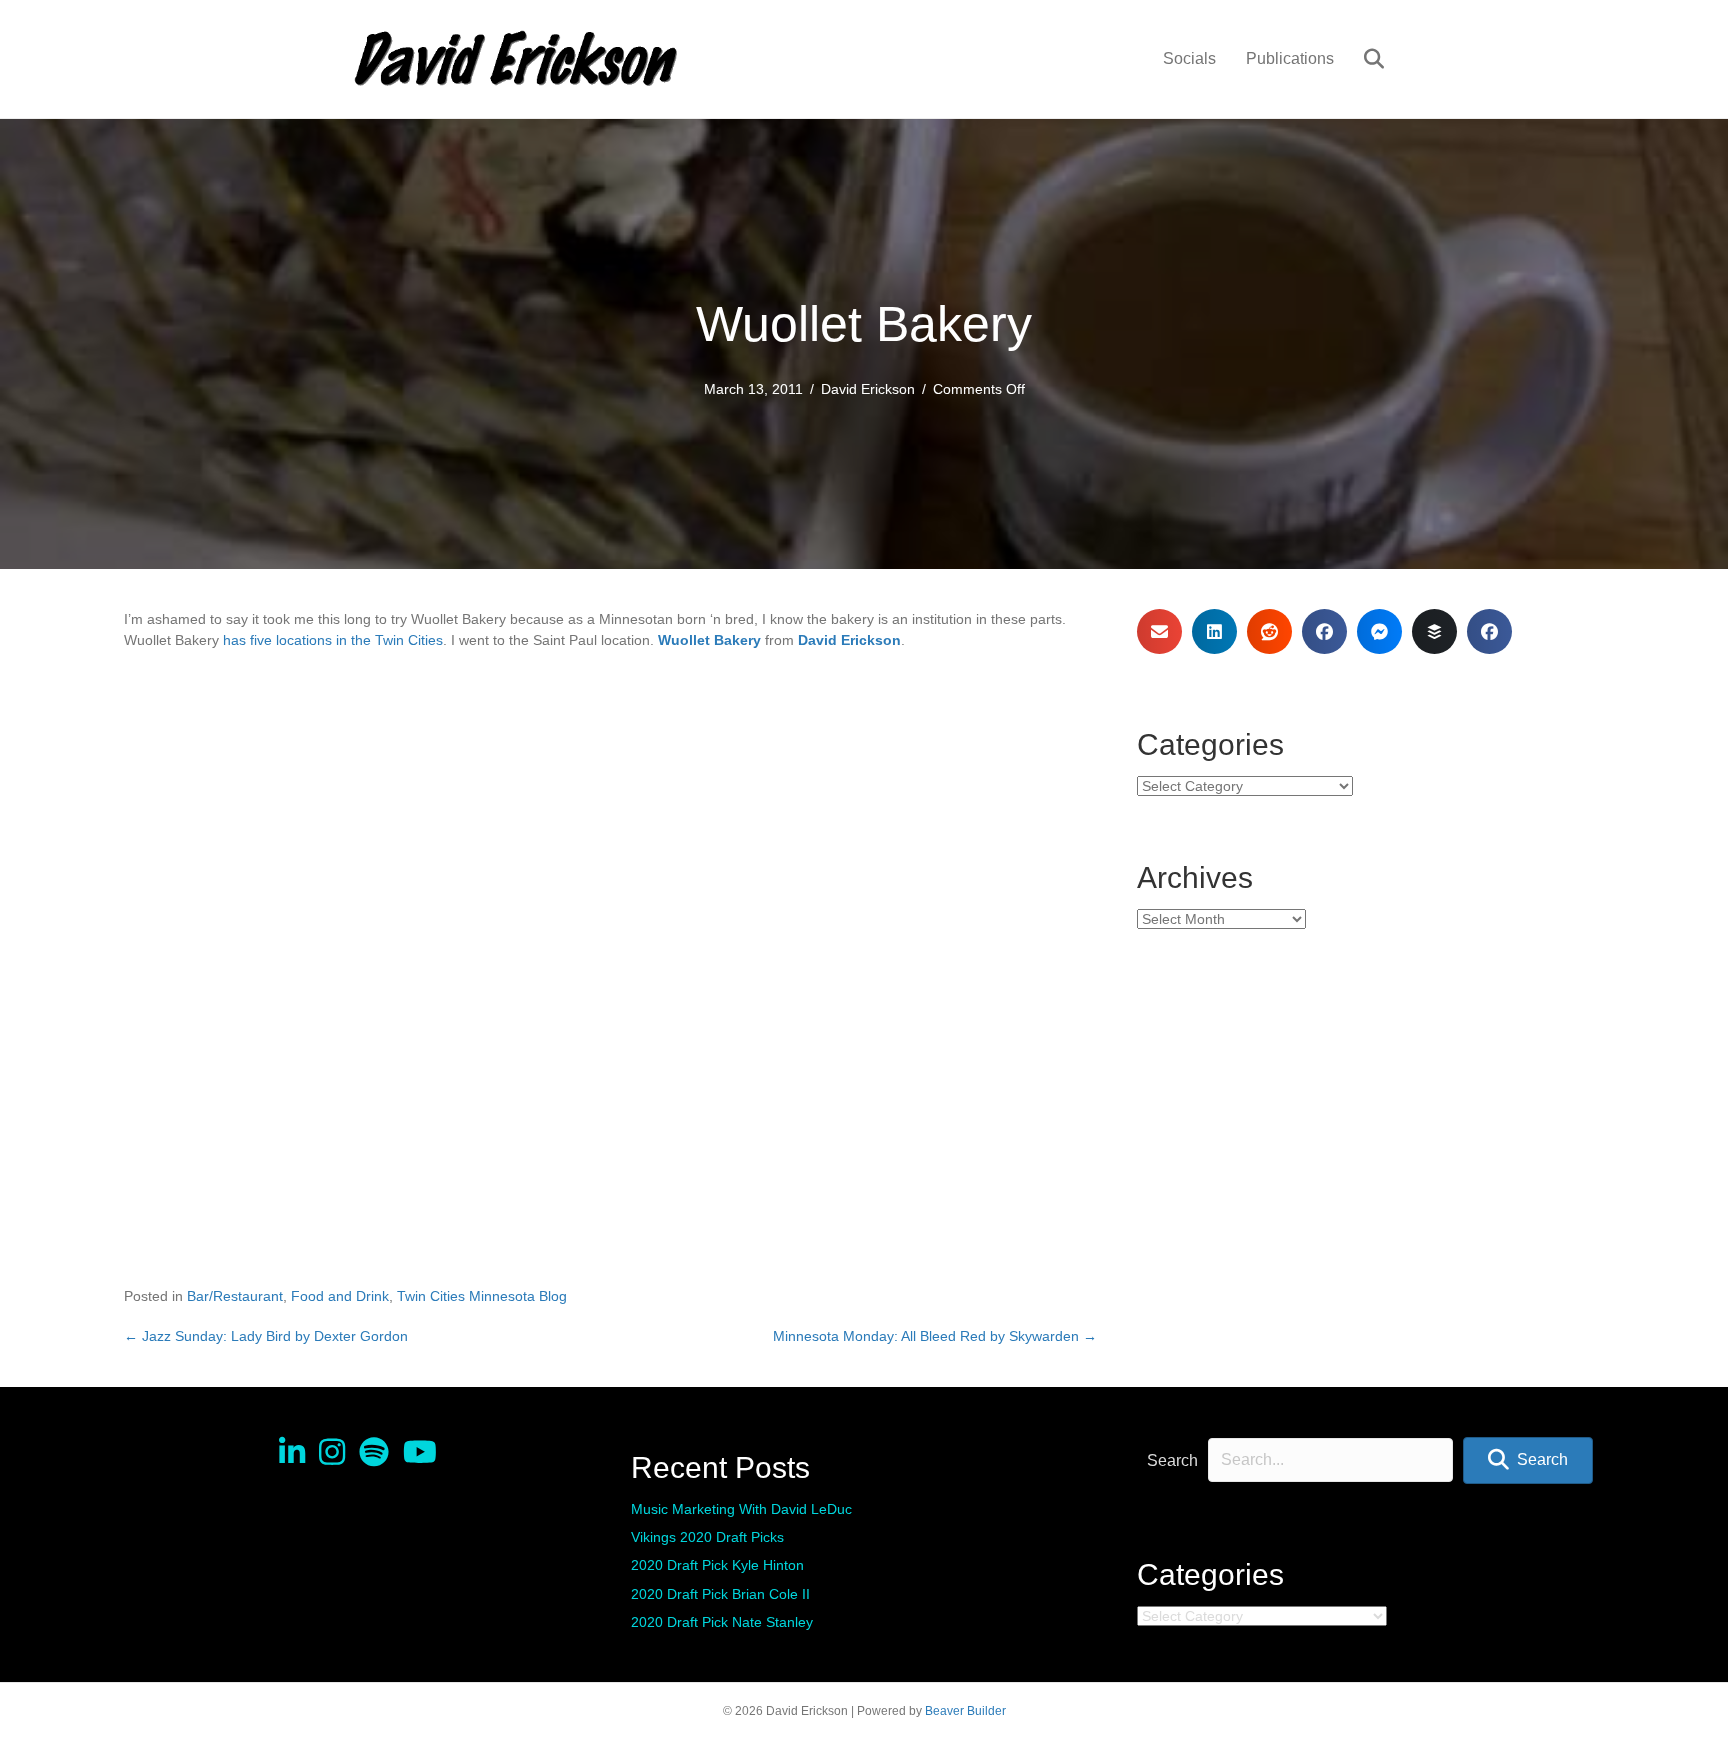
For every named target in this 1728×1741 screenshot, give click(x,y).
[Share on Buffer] (1434, 631)
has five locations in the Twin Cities (333, 640)
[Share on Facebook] (1324, 631)
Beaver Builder (965, 1711)
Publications (1290, 58)
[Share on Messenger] (1379, 631)
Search (1172, 1460)
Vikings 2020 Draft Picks (707, 1537)
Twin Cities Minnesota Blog (482, 1296)
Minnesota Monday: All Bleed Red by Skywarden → (935, 1336)
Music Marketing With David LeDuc (741, 1509)
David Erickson (868, 389)
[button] (1528, 1460)
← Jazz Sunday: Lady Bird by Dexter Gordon (266, 1336)
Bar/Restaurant (235, 1296)
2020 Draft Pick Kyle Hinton (717, 1565)
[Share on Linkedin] (1214, 631)
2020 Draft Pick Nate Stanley (722, 1622)
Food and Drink (340, 1296)
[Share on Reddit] (1269, 631)
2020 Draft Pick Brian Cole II (720, 1594)
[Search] (1361, 59)
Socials (1189, 58)
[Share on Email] (1159, 631)
